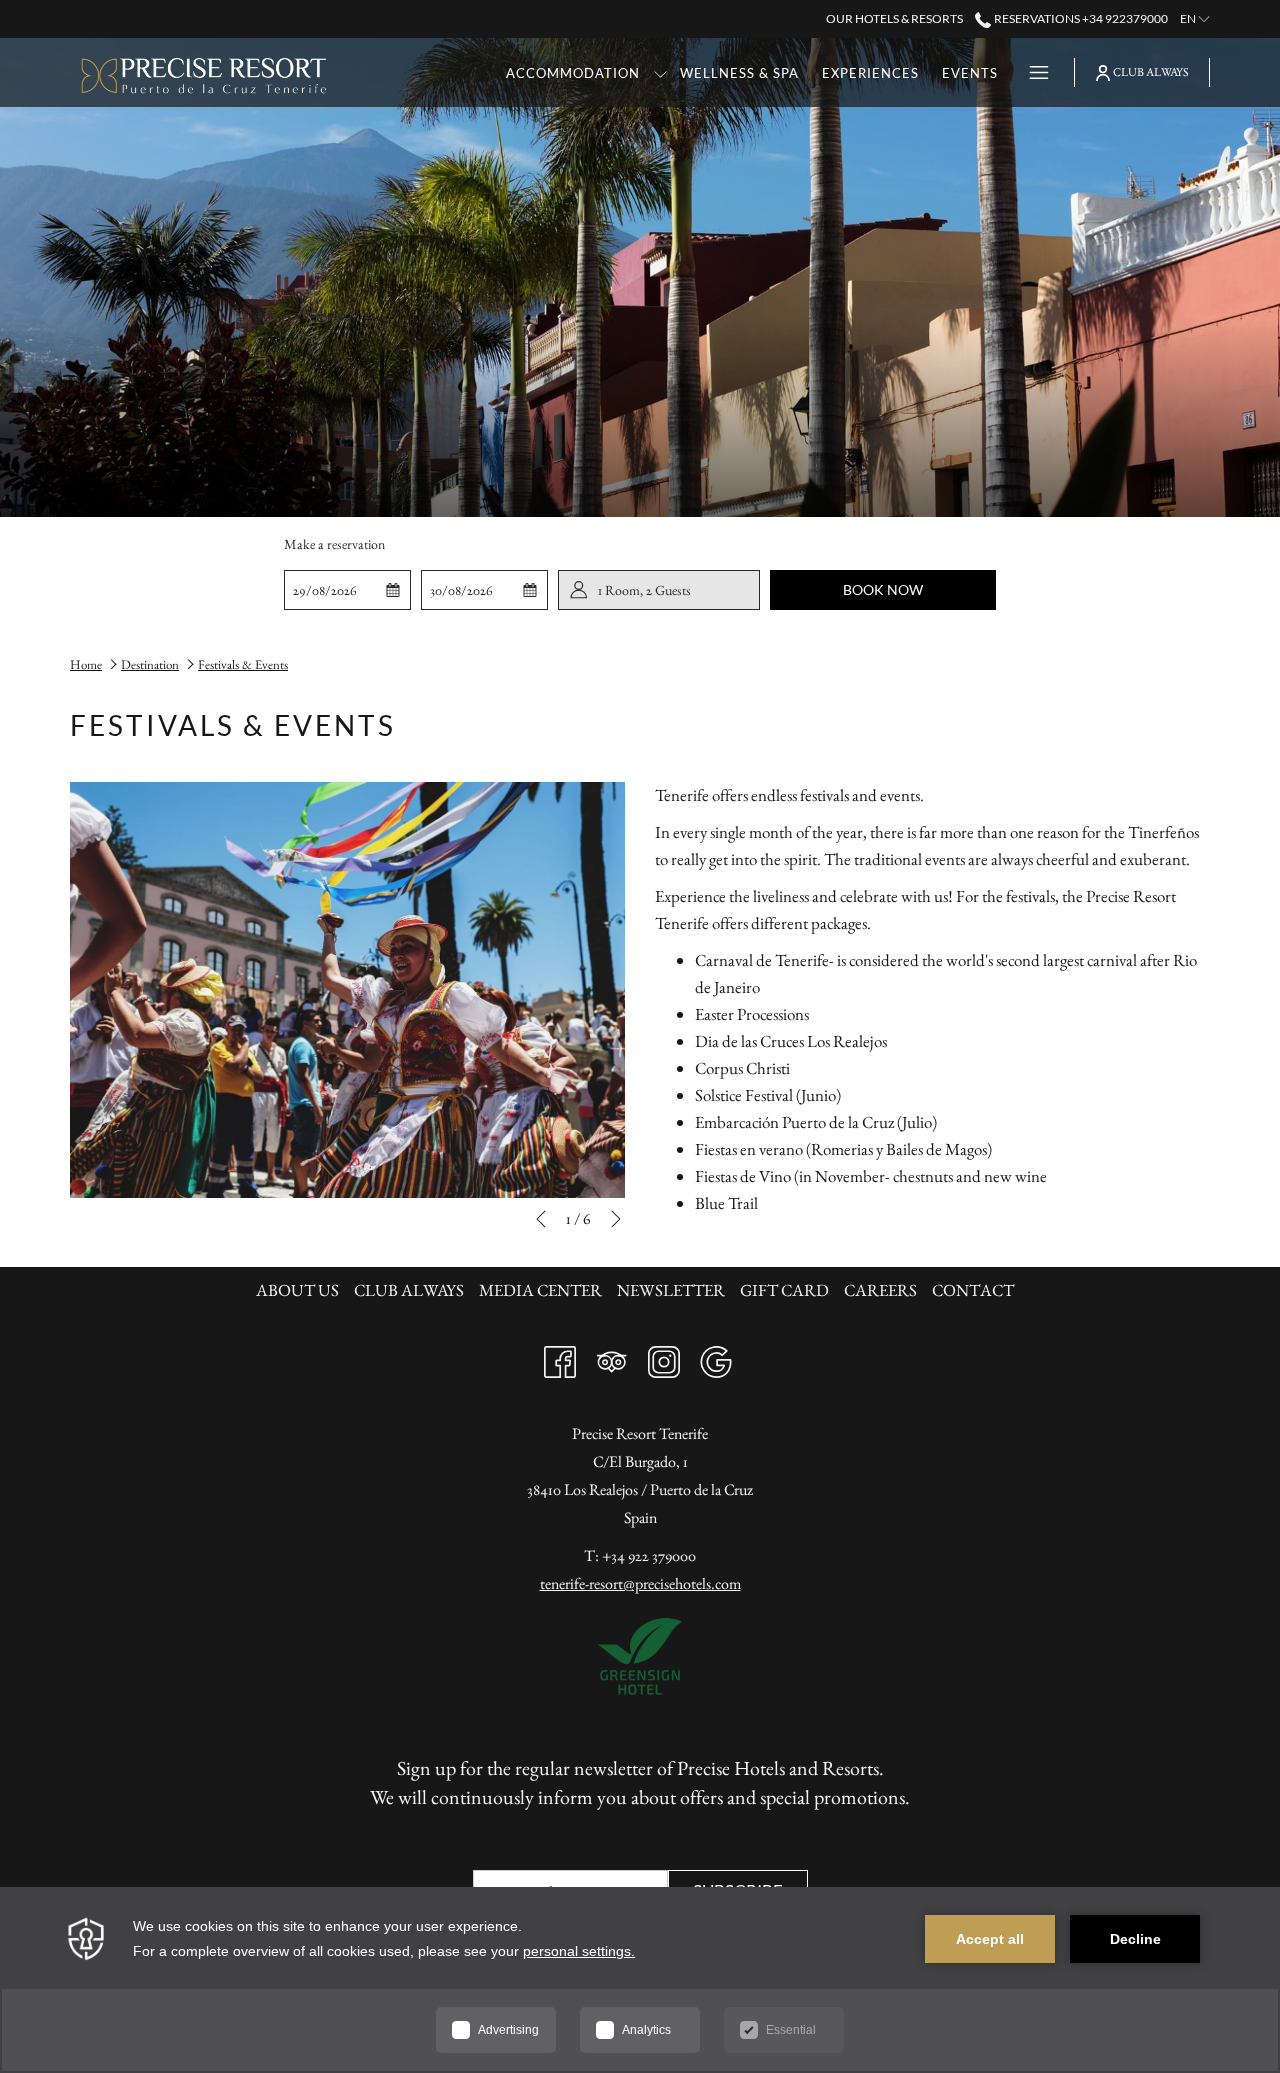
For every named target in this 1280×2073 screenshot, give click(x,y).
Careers (880, 1290)
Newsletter (671, 1290)
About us (297, 1290)
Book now (883, 589)
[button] (348, 590)
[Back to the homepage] (205, 72)
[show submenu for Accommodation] (660, 72)
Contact (973, 1290)
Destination (150, 664)
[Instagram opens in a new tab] (664, 1357)
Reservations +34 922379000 (1079, 18)
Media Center (540, 1290)
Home (86, 664)
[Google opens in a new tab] (716, 1357)
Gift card (784, 1290)
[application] (640, 1980)
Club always (409, 1290)
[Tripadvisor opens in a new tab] (612, 1357)
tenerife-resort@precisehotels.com (640, 1583)
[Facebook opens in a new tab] (560, 1357)
